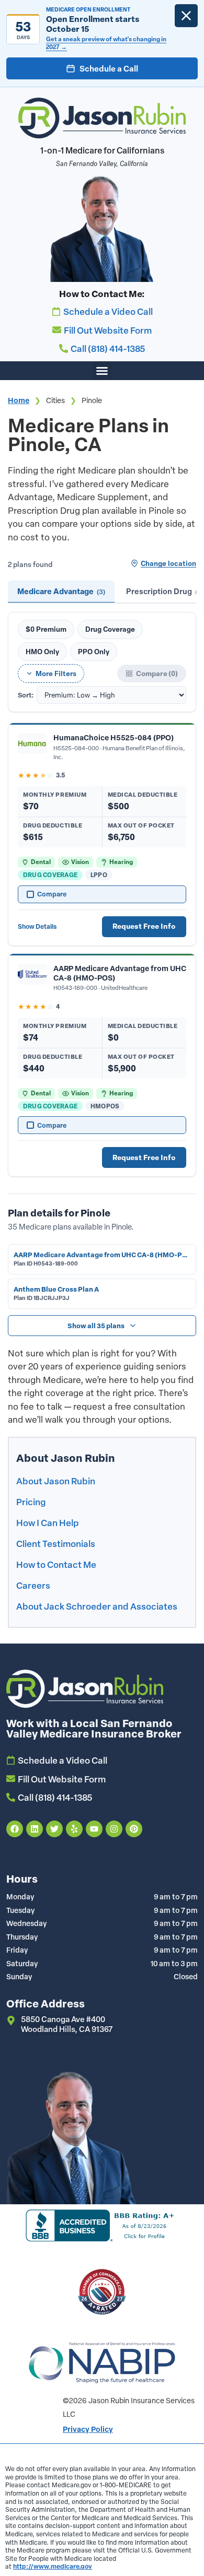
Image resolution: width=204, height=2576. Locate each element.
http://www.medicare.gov (53, 2566)
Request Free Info (144, 926)
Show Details (37, 926)
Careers (33, 1585)
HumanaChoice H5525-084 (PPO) (114, 737)
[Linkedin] (35, 1829)
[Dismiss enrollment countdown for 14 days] (186, 16)
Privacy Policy (88, 2429)
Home (19, 400)
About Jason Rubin (56, 1481)
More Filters (56, 673)
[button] (102, 371)
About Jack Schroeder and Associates (97, 1606)
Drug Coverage (110, 629)
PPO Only (94, 651)
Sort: (26, 695)
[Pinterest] (134, 1829)
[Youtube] (94, 1829)
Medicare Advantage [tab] (61, 591)
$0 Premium (46, 629)
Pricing (31, 1502)
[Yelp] (74, 1829)
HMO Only (42, 651)
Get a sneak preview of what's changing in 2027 (106, 43)
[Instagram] (114, 1829)
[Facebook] (15, 1829)
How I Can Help (48, 1522)
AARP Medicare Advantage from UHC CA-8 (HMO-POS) (120, 973)
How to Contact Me (56, 1564)
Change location (168, 563)
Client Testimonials (56, 1543)
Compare (52, 894)
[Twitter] (54, 1829)
